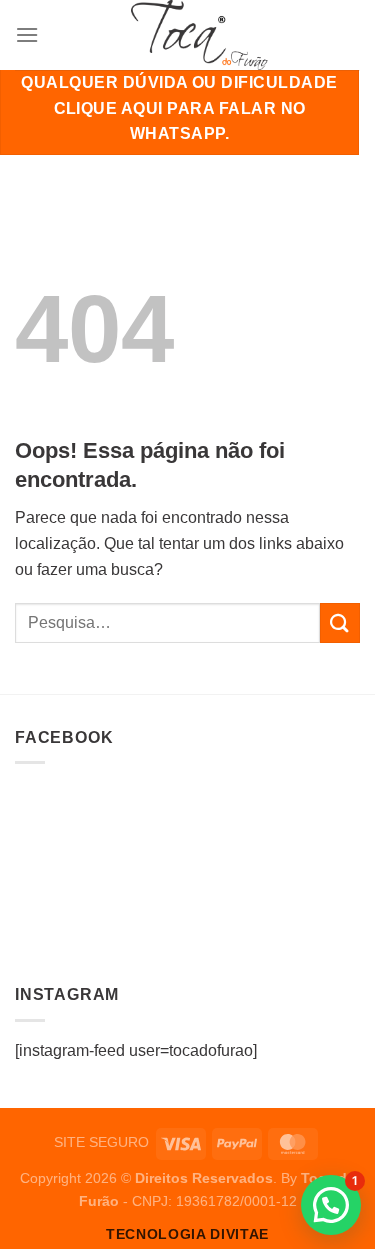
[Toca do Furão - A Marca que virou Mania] (199, 35)
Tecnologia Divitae (187, 1234)
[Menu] (27, 34)
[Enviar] (340, 622)
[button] (331, 1205)
